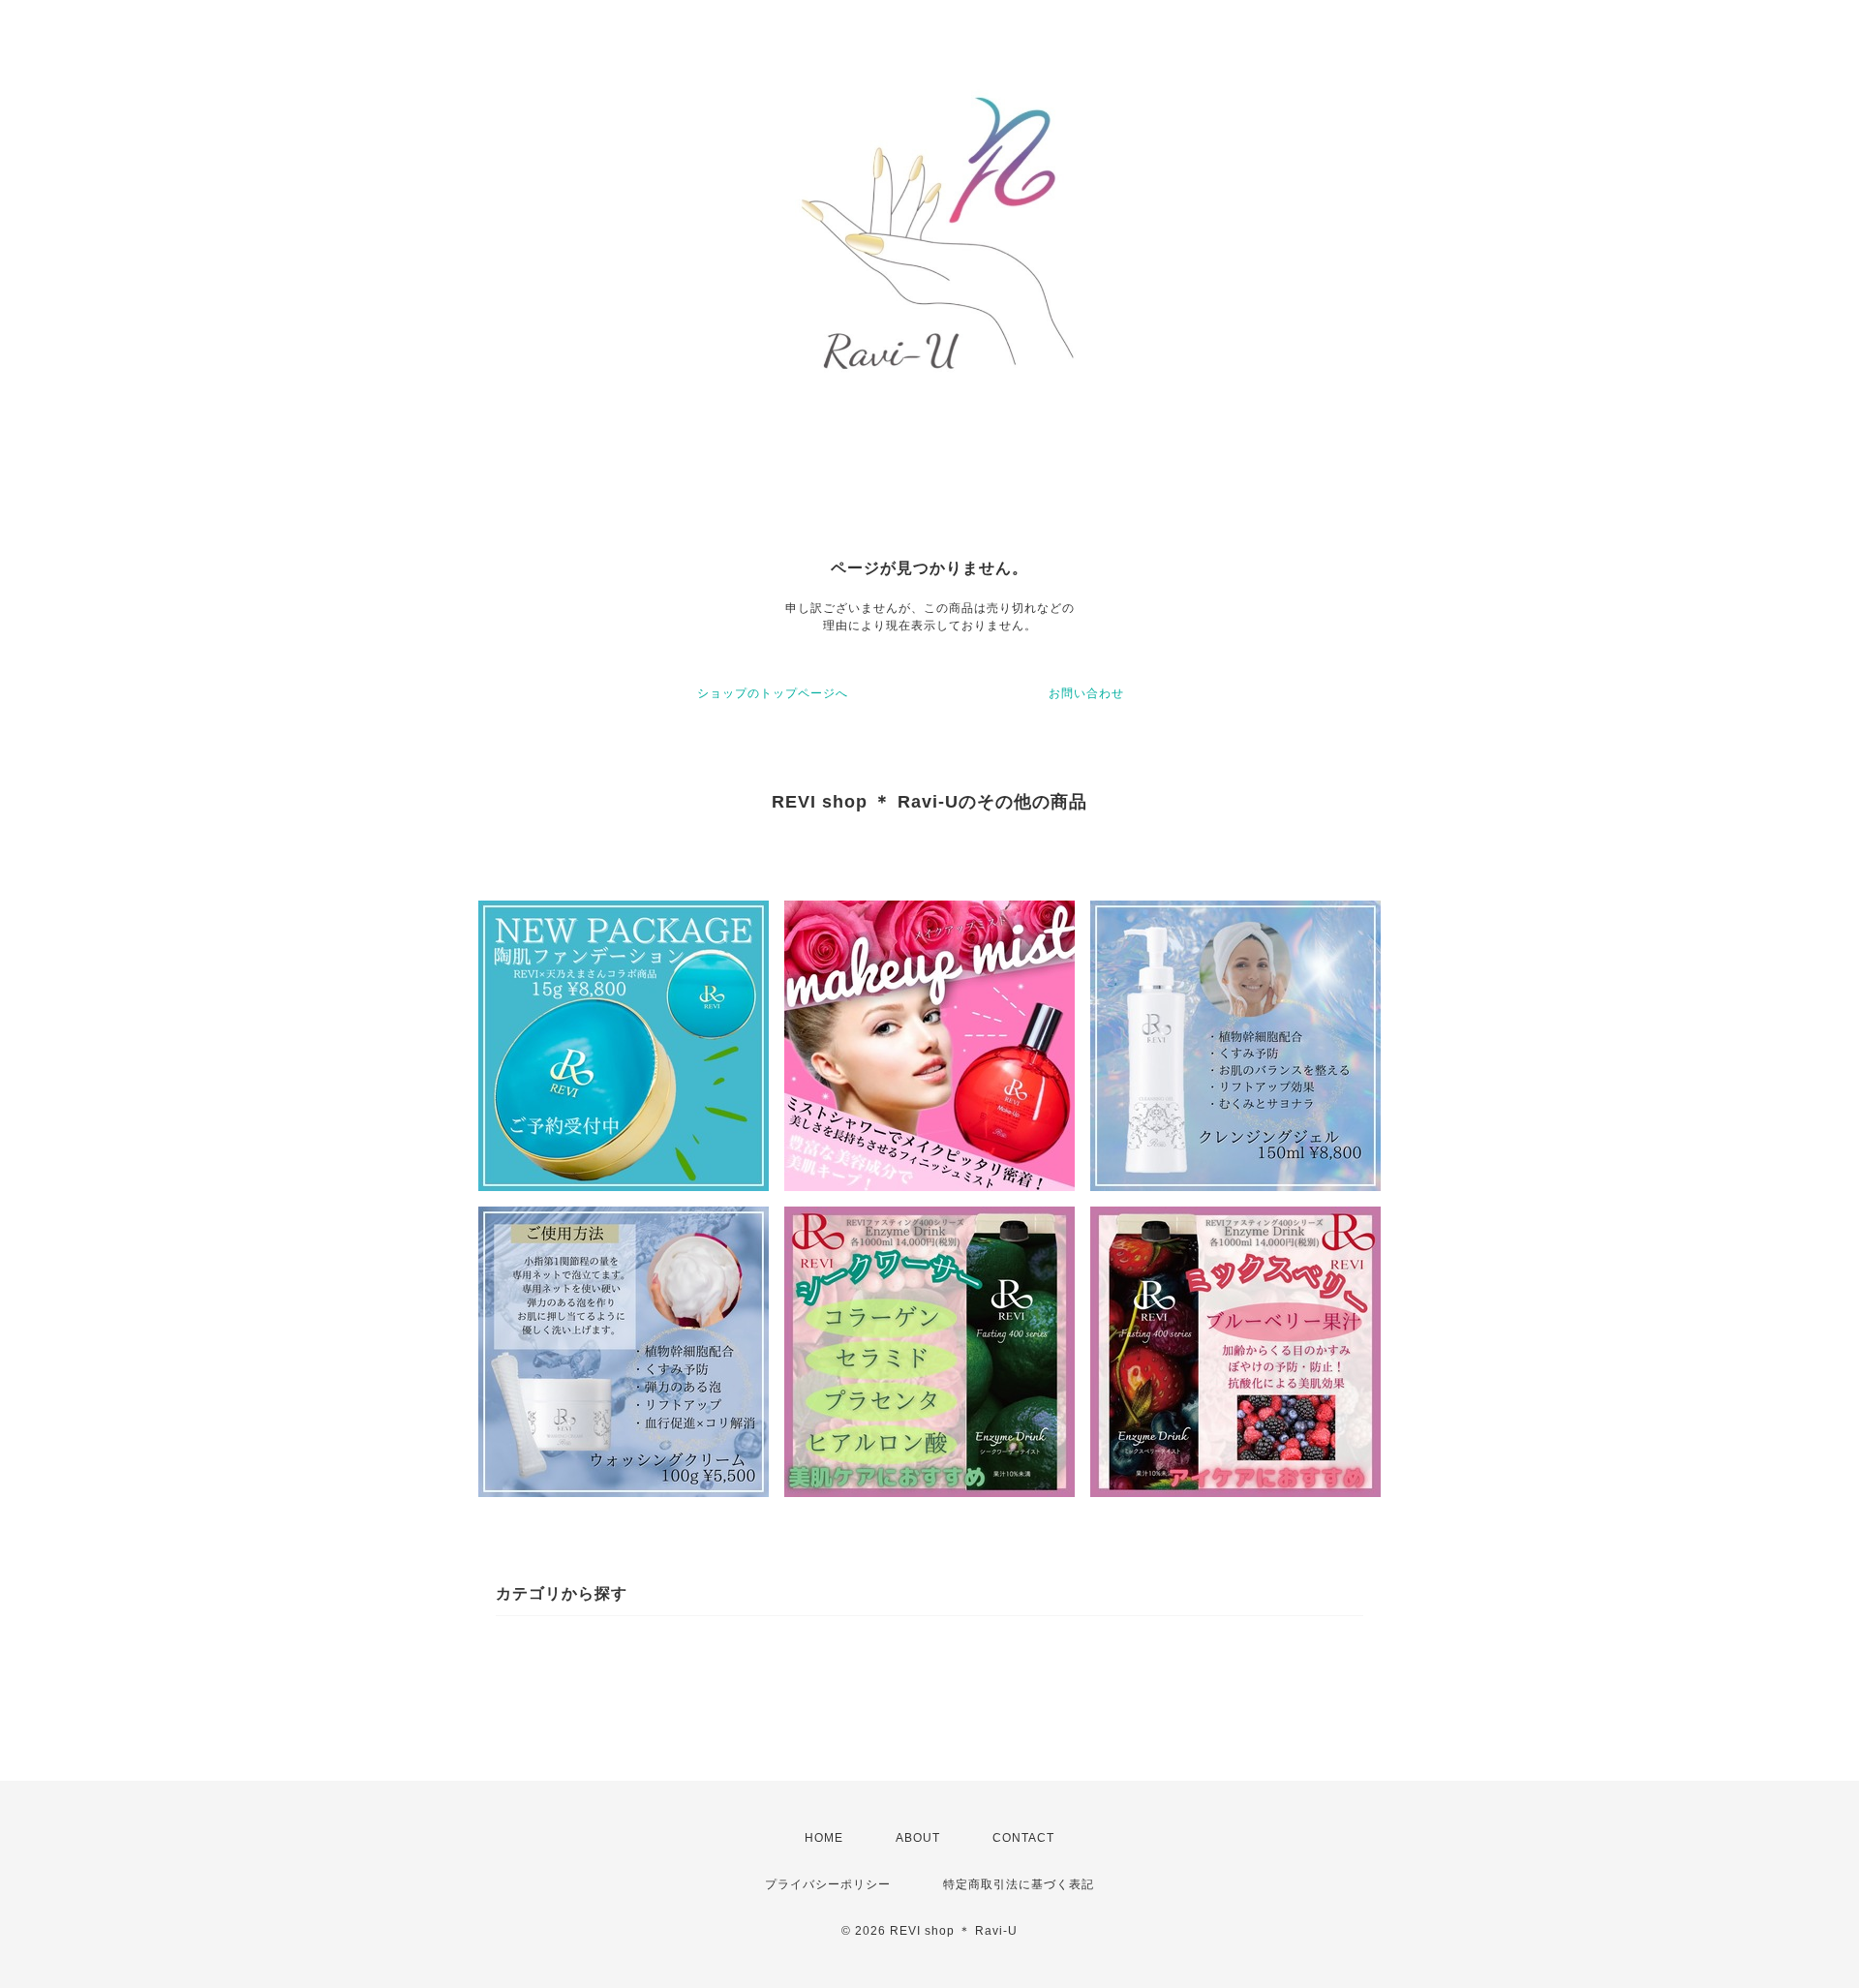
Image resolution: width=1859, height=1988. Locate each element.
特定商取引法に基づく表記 (1019, 1884)
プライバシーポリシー (828, 1884)
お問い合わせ (1086, 693)
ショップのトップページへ (773, 693)
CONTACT (1023, 1838)
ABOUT (918, 1838)
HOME (824, 1838)
